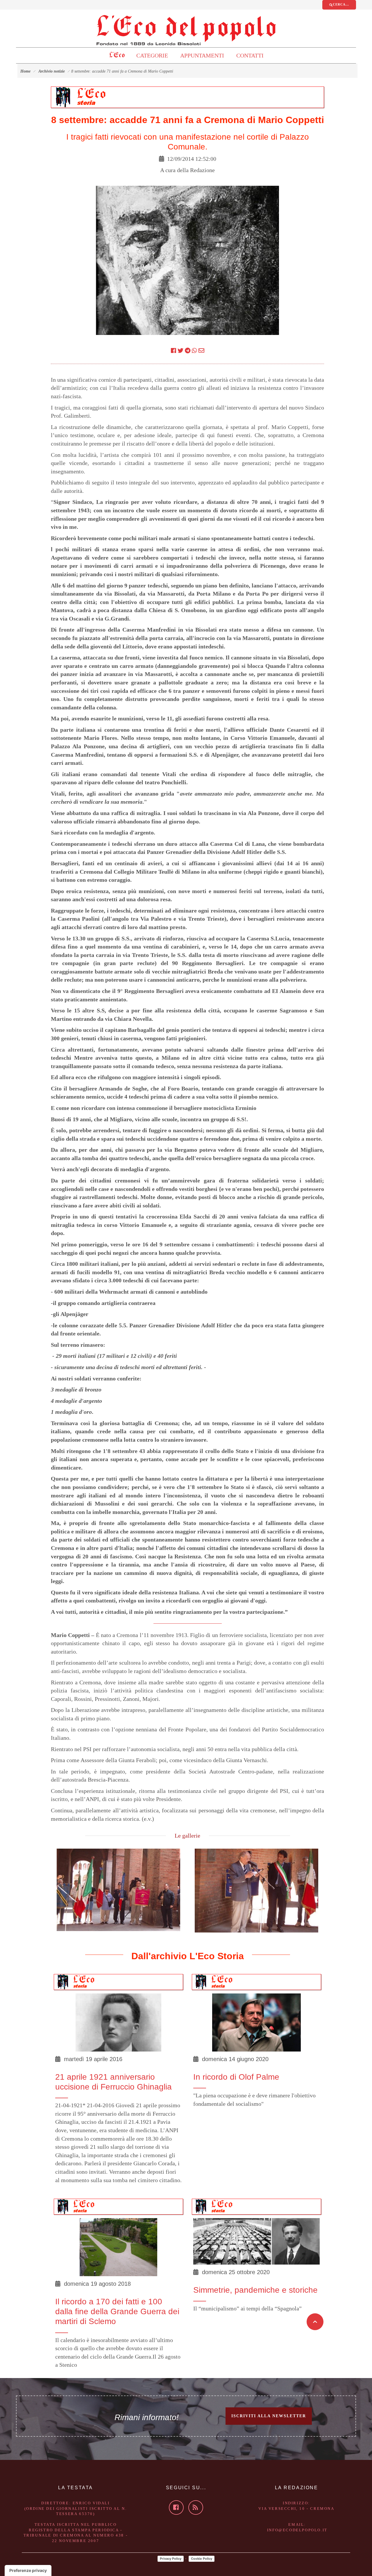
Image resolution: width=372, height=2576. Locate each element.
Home (25, 71)
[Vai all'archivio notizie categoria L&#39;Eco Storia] (95, 96)
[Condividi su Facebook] (174, 351)
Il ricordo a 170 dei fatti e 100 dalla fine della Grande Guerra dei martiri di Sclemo (117, 2312)
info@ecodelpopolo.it (297, 2530)
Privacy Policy (171, 2559)
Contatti (250, 55)
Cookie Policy (202, 2559)
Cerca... (341, 4)
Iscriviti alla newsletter (269, 2416)
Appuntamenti (202, 55)
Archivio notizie (52, 71)
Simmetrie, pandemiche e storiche (255, 2290)
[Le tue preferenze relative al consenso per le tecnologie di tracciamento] (28, 2570)
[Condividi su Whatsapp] (194, 351)
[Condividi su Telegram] (188, 351)
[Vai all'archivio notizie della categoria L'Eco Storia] (86, 1981)
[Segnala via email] (201, 351)
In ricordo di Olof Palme (236, 2077)
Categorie (152, 55)
